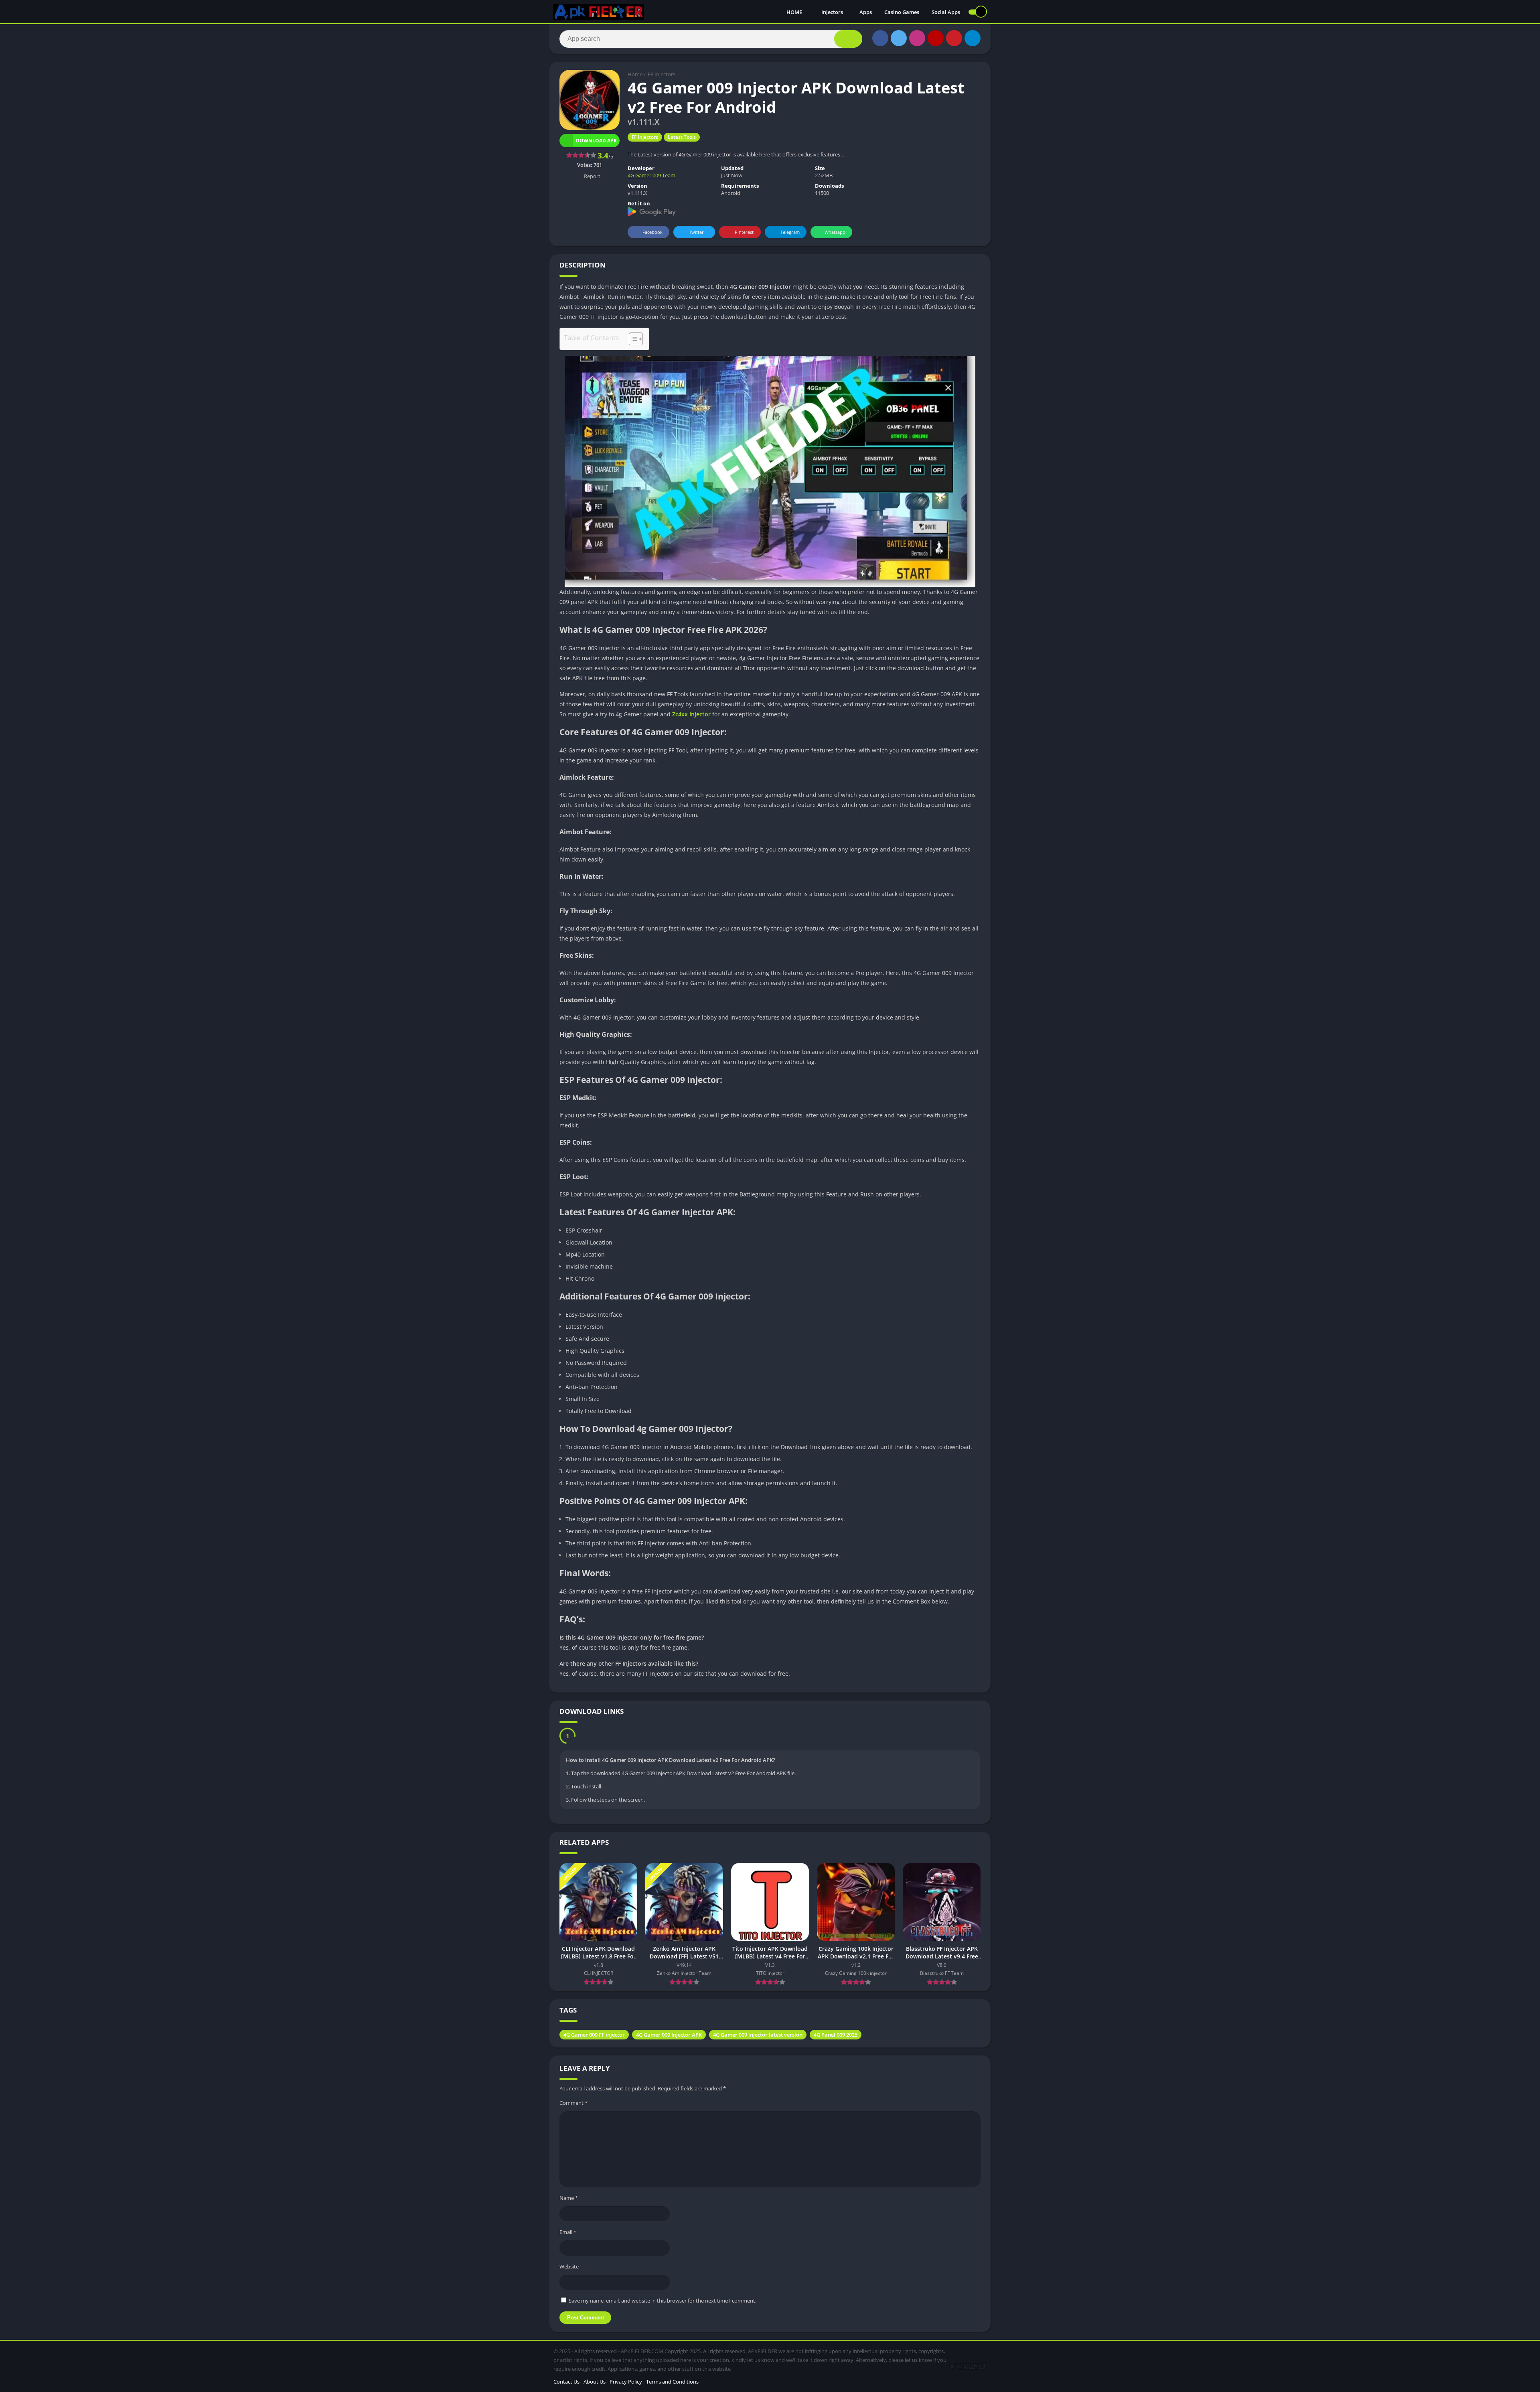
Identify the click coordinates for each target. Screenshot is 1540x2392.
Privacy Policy (626, 2384)
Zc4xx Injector (691, 714)
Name (569, 2200)
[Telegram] (973, 38)
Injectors (832, 12)
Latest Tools (682, 137)
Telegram (790, 232)
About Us (595, 2384)
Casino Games (902, 12)
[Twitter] (899, 38)
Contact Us (566, 2384)
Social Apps (946, 12)
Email (568, 2234)
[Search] (848, 39)
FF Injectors (662, 74)
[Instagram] (917, 38)
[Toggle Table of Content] (632, 339)
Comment (573, 2105)
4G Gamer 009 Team (651, 175)
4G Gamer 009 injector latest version (758, 2037)
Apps (866, 12)
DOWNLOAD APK (605, 1737)
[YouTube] (936, 38)
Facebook (652, 232)
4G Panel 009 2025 (836, 2037)
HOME (795, 12)
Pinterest (744, 232)
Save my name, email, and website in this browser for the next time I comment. (663, 2303)
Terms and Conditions (672, 2384)
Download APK (596, 141)
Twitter (696, 232)
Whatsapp (835, 232)
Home (635, 74)
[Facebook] (880, 38)
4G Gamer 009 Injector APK (669, 2037)
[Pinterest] (954, 38)
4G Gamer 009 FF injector (594, 2037)
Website (569, 2268)
